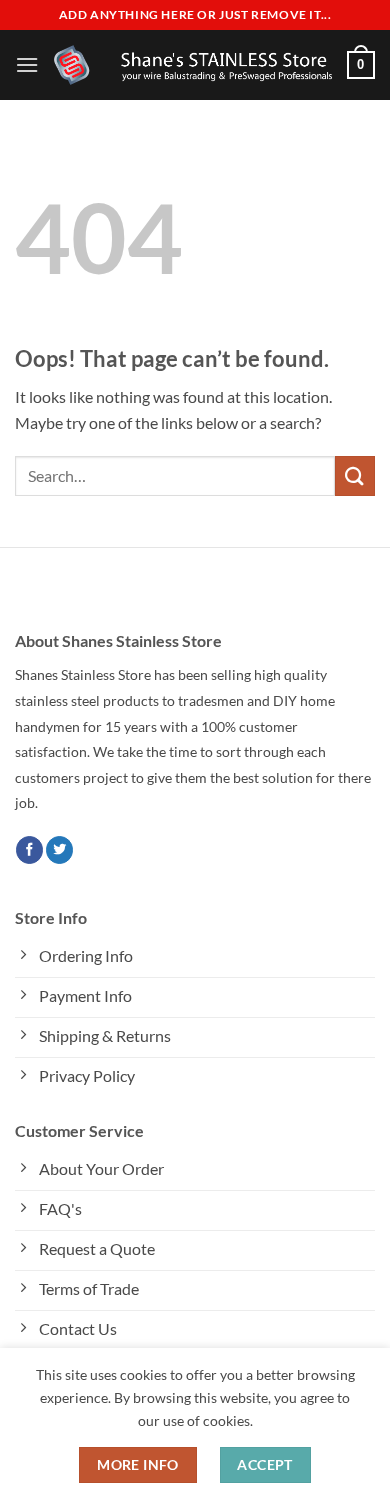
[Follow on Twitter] (59, 850)
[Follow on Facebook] (29, 850)
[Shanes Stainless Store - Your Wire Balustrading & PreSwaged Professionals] (193, 65)
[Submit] (355, 475)
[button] (27, 64)
